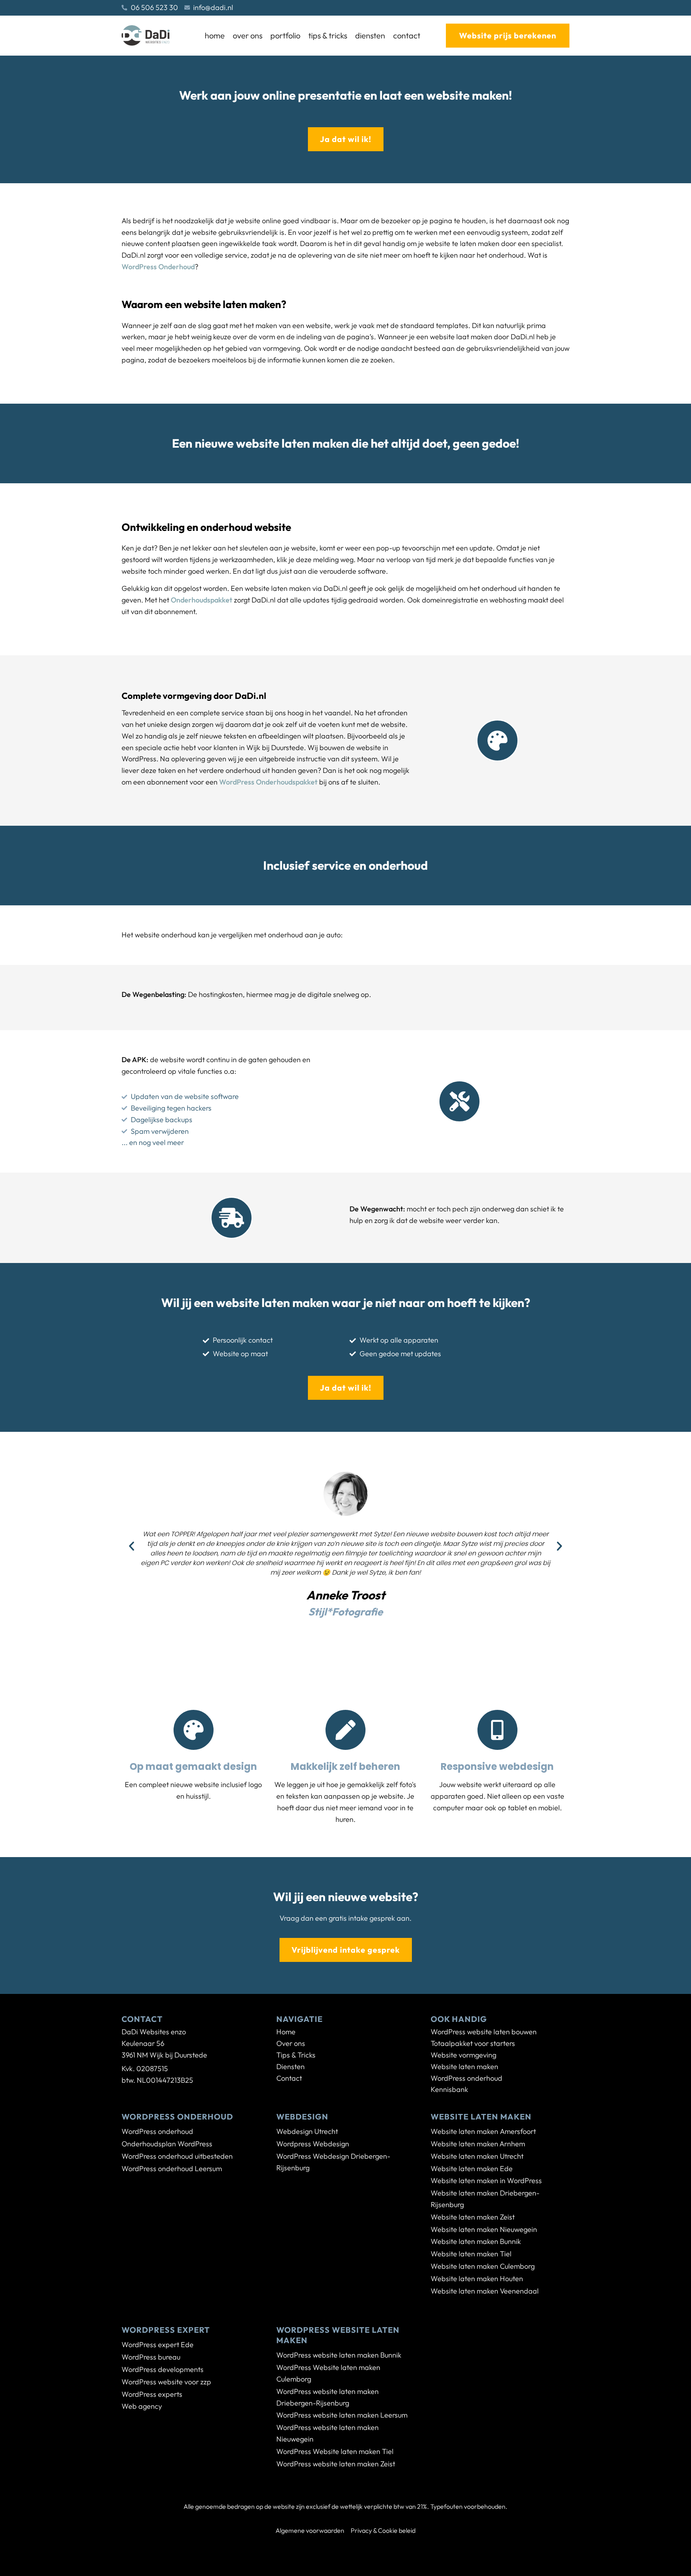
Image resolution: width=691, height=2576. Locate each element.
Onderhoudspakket (202, 600)
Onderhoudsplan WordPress (167, 2144)
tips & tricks (328, 35)
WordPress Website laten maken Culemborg (328, 2373)
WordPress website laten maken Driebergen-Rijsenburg (328, 2397)
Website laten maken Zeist (473, 2217)
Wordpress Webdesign (313, 2144)
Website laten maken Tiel (471, 2254)
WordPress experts (152, 2394)
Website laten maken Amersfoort (483, 2131)
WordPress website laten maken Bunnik (339, 2355)
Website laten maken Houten (477, 2279)
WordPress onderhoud (157, 2131)
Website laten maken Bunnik (476, 2241)
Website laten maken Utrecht (477, 2156)
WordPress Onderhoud (158, 267)
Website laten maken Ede (472, 2169)
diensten (370, 35)
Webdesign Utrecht (307, 2131)
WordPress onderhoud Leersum (172, 2169)
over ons (248, 35)
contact (407, 35)
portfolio (285, 35)
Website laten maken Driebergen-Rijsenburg (485, 2199)
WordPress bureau (151, 2357)
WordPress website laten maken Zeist (336, 2464)
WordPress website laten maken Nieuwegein (328, 2433)
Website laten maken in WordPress (486, 2181)
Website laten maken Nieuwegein (484, 2229)
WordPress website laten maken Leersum (342, 2415)
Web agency (142, 2406)
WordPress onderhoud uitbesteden (177, 2156)
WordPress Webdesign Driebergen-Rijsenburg (333, 2162)
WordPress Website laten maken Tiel (335, 2451)
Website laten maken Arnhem (478, 2144)
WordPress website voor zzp (166, 2382)
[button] (132, 1546)
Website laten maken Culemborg (483, 2266)
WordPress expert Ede (158, 2345)
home (215, 35)
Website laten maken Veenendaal (485, 2291)
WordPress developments (163, 2369)
